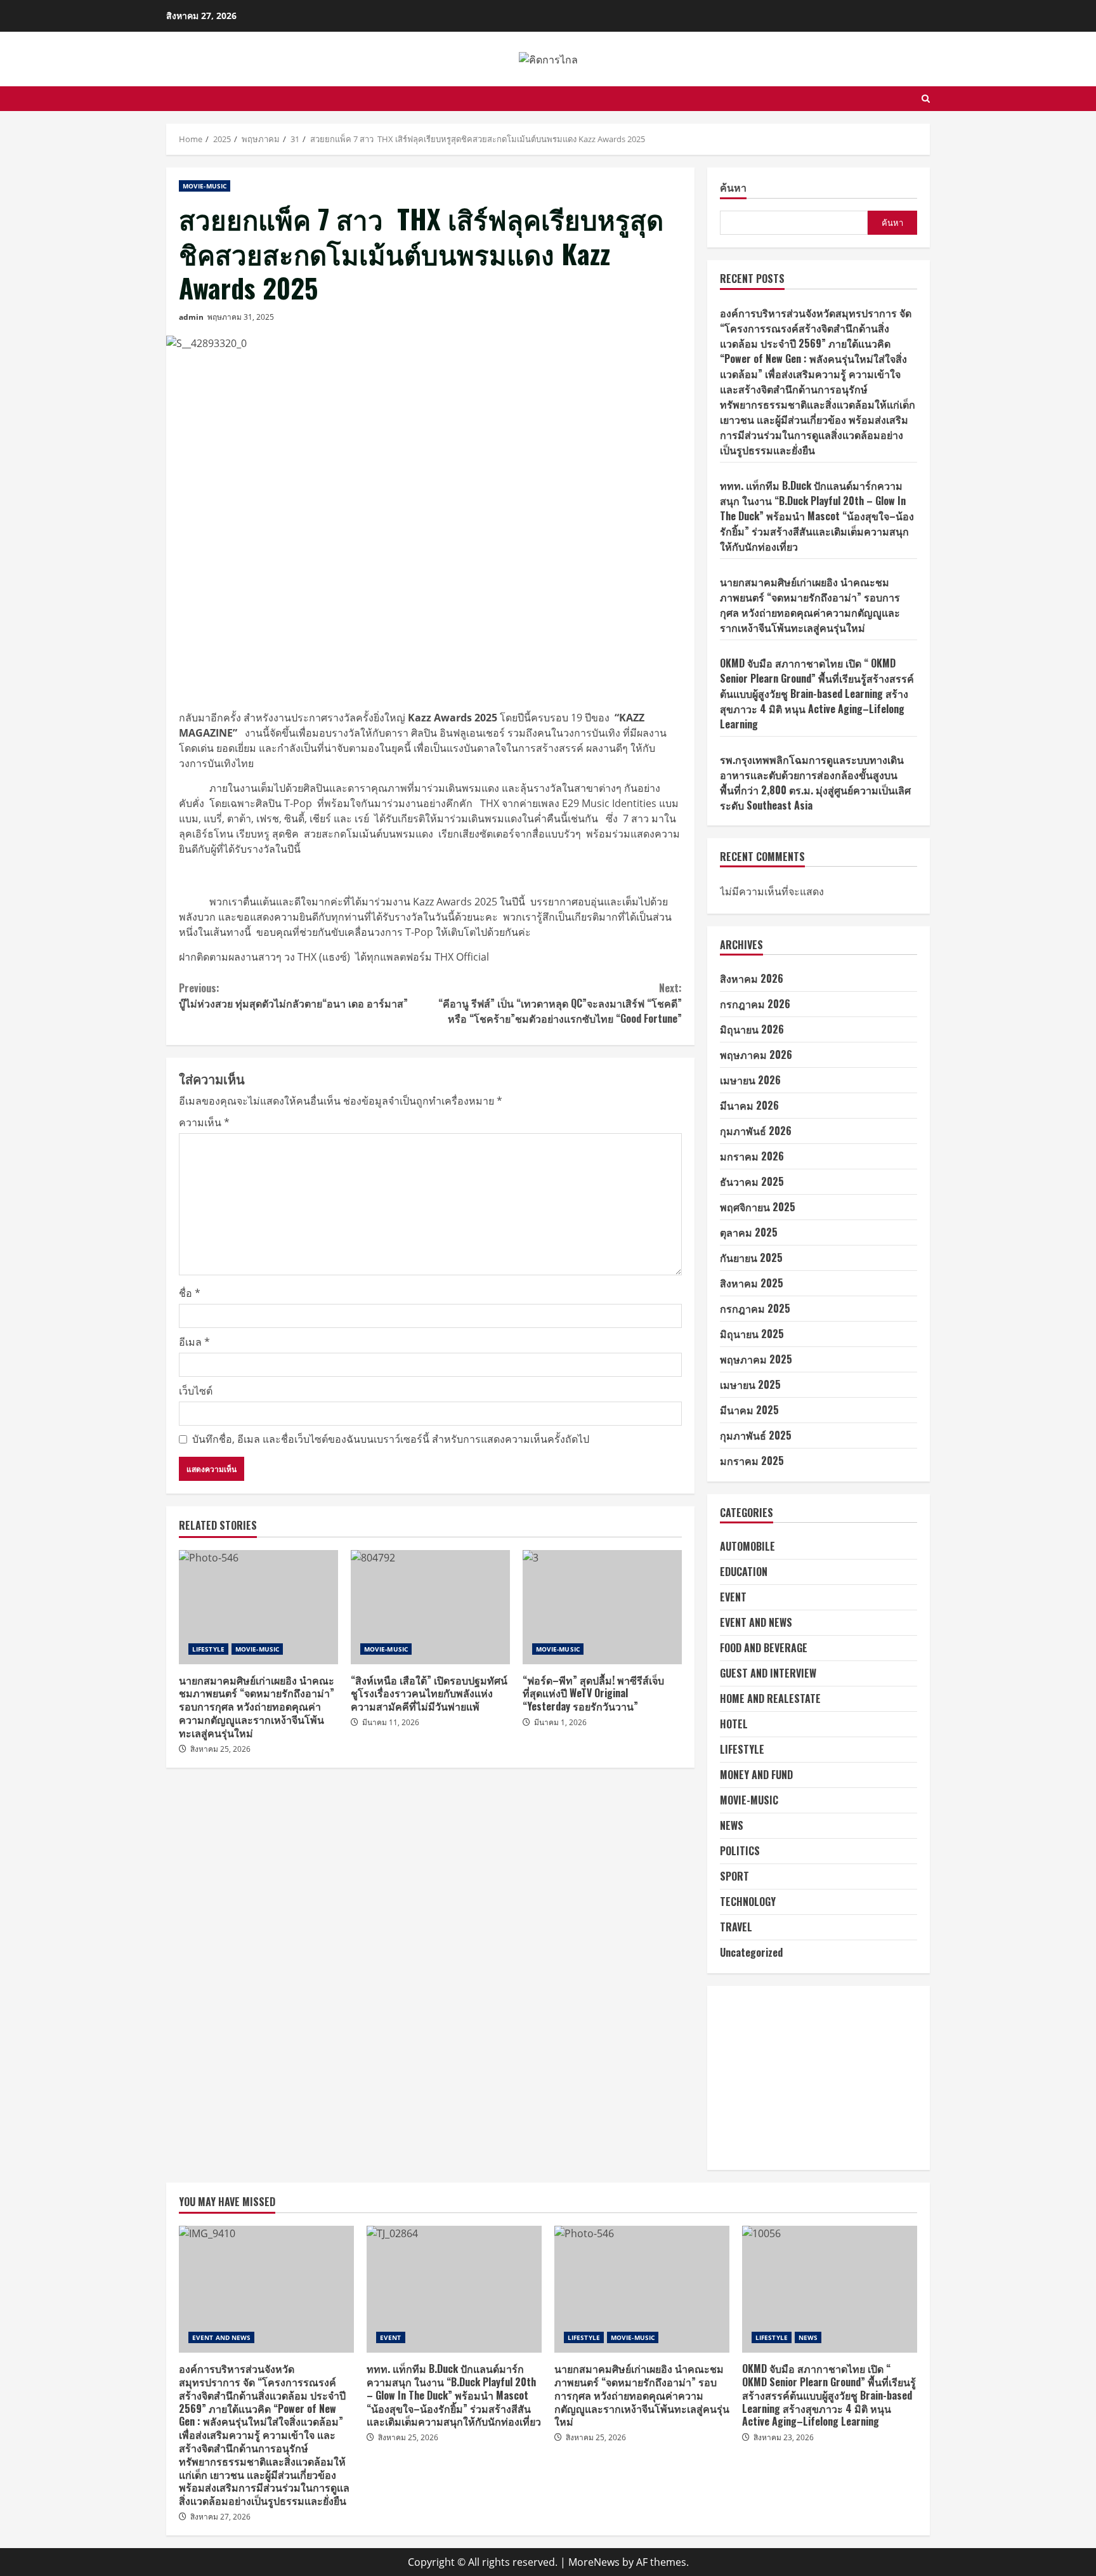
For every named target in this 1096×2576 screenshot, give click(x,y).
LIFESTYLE (208, 1649)
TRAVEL (736, 1927)
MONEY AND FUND (756, 1775)
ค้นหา (733, 188)
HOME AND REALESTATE (770, 1699)
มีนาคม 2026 (749, 1105)
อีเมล (194, 1342)
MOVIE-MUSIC (205, 186)
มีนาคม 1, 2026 (560, 1722)
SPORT (734, 1876)
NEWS (732, 1825)
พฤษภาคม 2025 (756, 1359)
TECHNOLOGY (748, 1902)
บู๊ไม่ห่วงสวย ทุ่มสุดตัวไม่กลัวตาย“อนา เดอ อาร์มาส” (295, 996)
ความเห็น (204, 1122)
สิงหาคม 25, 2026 (220, 1749)
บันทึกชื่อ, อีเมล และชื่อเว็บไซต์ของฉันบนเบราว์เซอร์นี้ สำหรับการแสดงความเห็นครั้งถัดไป (391, 1439)
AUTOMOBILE (747, 1546)
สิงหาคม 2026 (752, 978)
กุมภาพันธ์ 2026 (756, 1131)
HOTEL (734, 1724)
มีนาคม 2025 (749, 1410)
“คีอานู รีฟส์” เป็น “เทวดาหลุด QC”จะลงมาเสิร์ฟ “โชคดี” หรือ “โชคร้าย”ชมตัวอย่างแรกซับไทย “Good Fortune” (560, 1003)
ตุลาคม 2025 (749, 1232)
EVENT (733, 1597)
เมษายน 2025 (750, 1384)
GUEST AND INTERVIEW (768, 1673)
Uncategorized (751, 1952)
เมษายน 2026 (750, 1080)
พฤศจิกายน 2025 (758, 1207)
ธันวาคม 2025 (752, 1181)
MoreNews (594, 2562)
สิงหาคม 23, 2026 (784, 2437)
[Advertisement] (819, 2078)
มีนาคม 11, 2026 (391, 1722)
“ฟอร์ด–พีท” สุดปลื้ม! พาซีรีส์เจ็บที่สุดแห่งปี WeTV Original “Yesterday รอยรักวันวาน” (602, 1607)
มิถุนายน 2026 (752, 1029)
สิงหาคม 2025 (752, 1283)
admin (191, 317)
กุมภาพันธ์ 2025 (756, 1435)
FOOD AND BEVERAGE (764, 1648)
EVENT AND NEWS (756, 1622)
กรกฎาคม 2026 (755, 1004)
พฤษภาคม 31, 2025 (241, 317)
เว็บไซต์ (196, 1391)
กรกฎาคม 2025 (755, 1308)
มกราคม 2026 (752, 1156)
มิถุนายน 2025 (752, 1334)
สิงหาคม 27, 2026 (220, 2517)
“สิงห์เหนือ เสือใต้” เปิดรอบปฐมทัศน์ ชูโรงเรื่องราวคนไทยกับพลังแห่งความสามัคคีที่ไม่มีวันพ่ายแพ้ (430, 1607)
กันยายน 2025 (751, 1258)
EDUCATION (744, 1572)
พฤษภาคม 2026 (756, 1055)
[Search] (926, 99)
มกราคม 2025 (752, 1461)
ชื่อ (190, 1293)
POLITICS (740, 1851)
